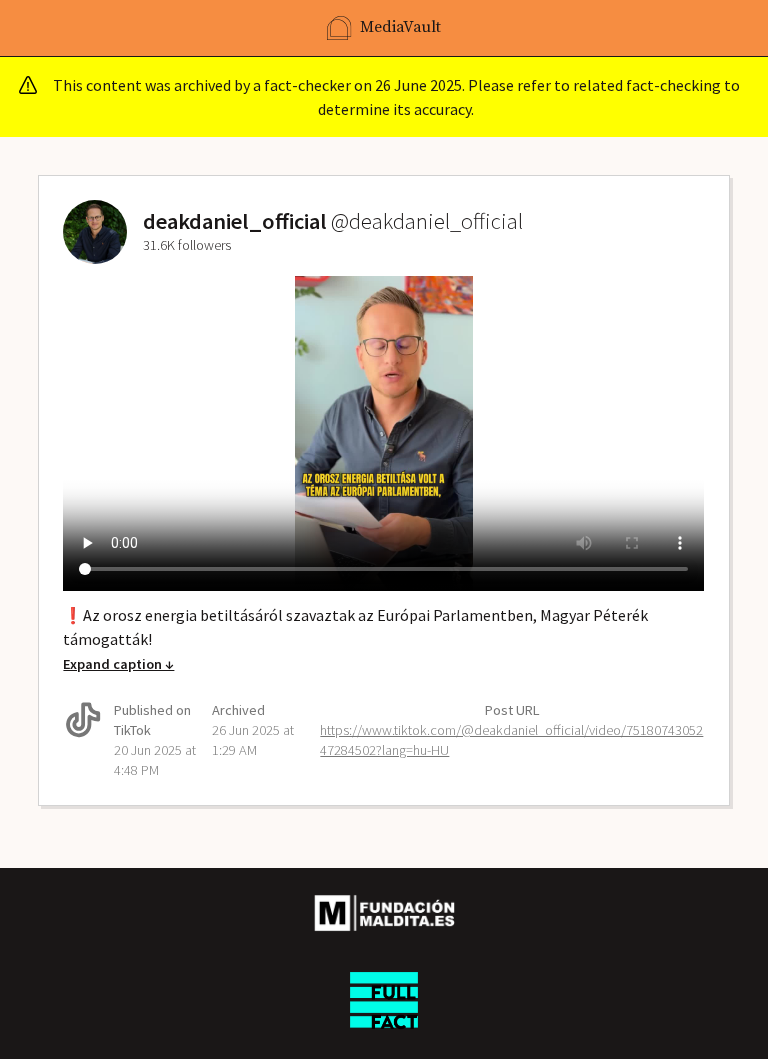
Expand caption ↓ (118, 664)
